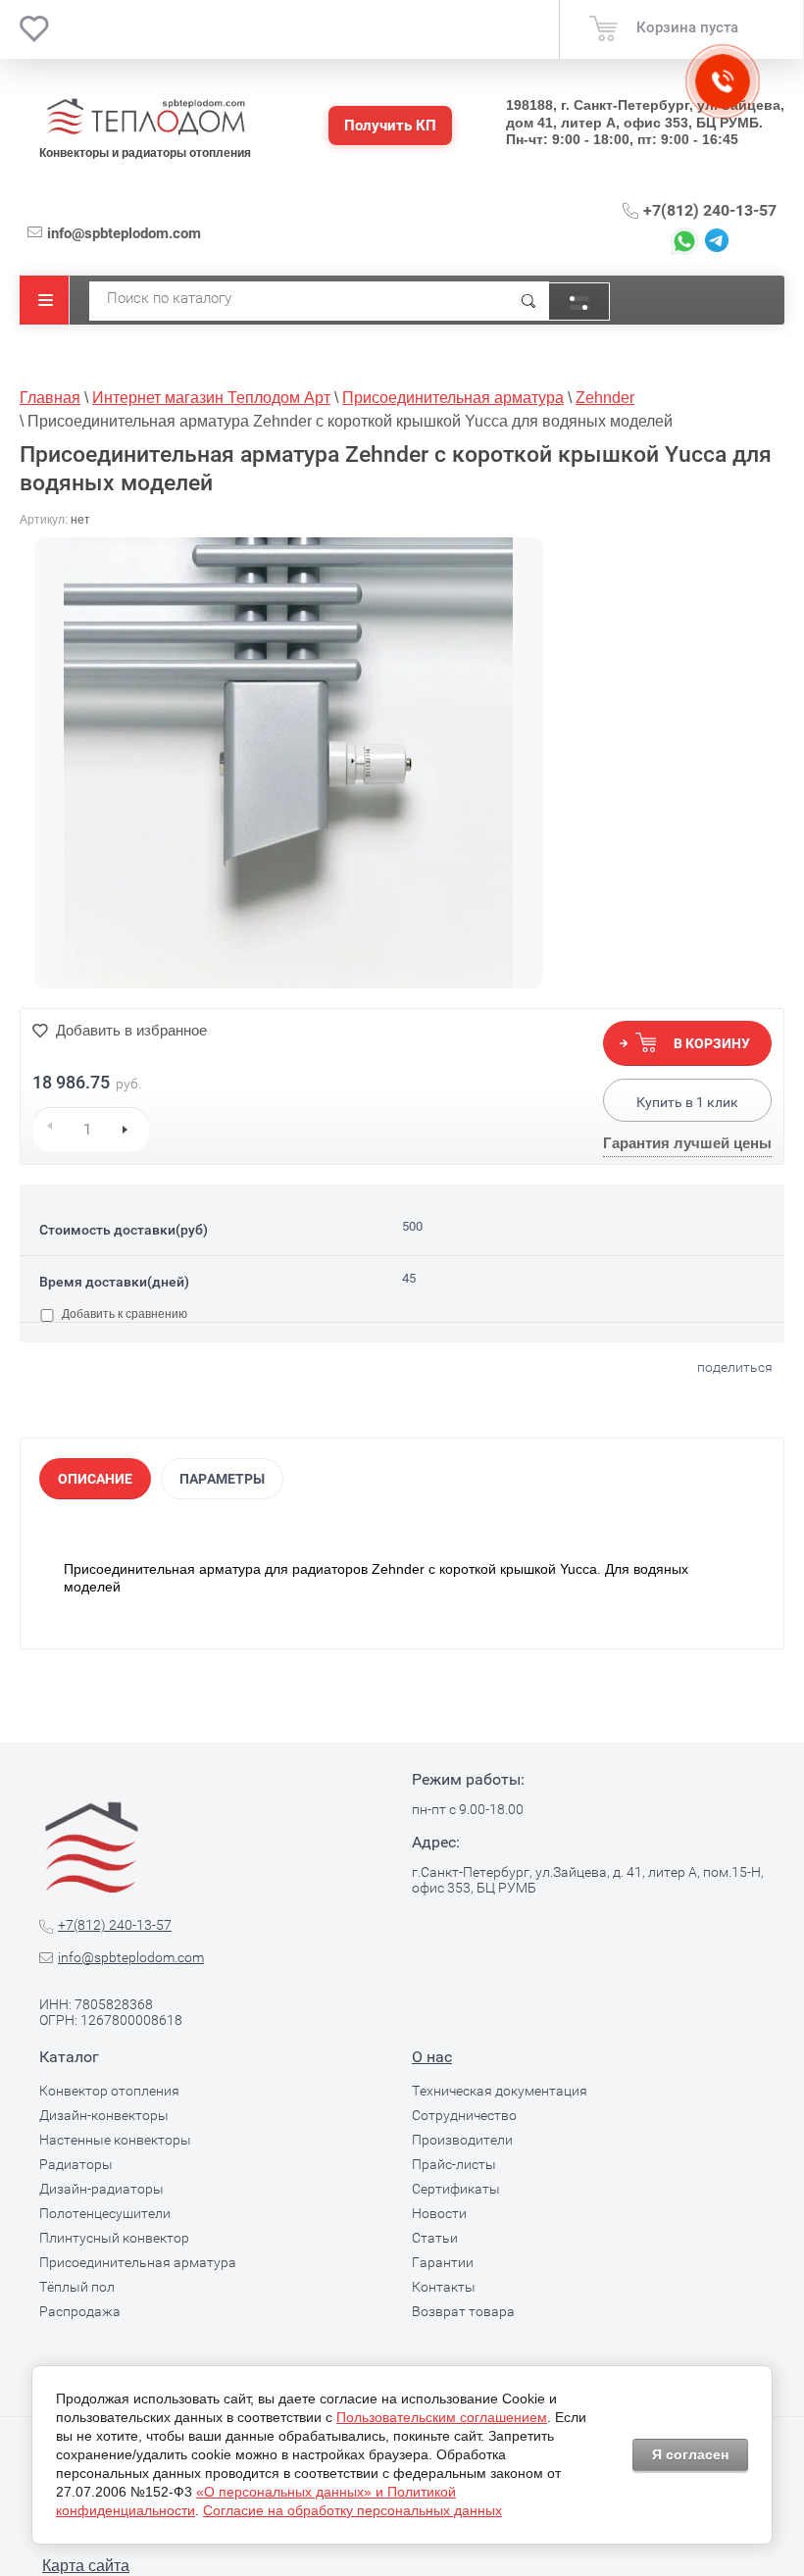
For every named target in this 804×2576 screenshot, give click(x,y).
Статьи (435, 2238)
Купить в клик (687, 1102)
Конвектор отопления (109, 2091)
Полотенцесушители (105, 2213)
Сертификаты (456, 2189)
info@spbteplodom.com (124, 233)
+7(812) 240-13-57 (710, 210)
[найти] (528, 301)
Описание (95, 1479)
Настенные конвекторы (115, 2140)
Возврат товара (463, 2311)
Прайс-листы (454, 2164)
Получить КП (390, 126)
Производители (462, 2140)
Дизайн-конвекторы (104, 2115)
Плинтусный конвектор (114, 2238)
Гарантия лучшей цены (687, 1143)
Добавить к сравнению (123, 1314)
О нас (432, 2057)
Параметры (222, 1479)
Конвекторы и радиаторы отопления (145, 153)
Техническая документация (500, 2091)
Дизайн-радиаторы (101, 2189)
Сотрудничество (464, 2115)
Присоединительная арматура (138, 2262)
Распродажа (80, 2311)
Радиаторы (76, 2164)
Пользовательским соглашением (442, 2417)
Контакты (444, 2287)
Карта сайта (86, 2566)
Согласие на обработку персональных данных (352, 2510)
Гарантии (443, 2262)
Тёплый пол (77, 2287)
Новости (439, 2213)
